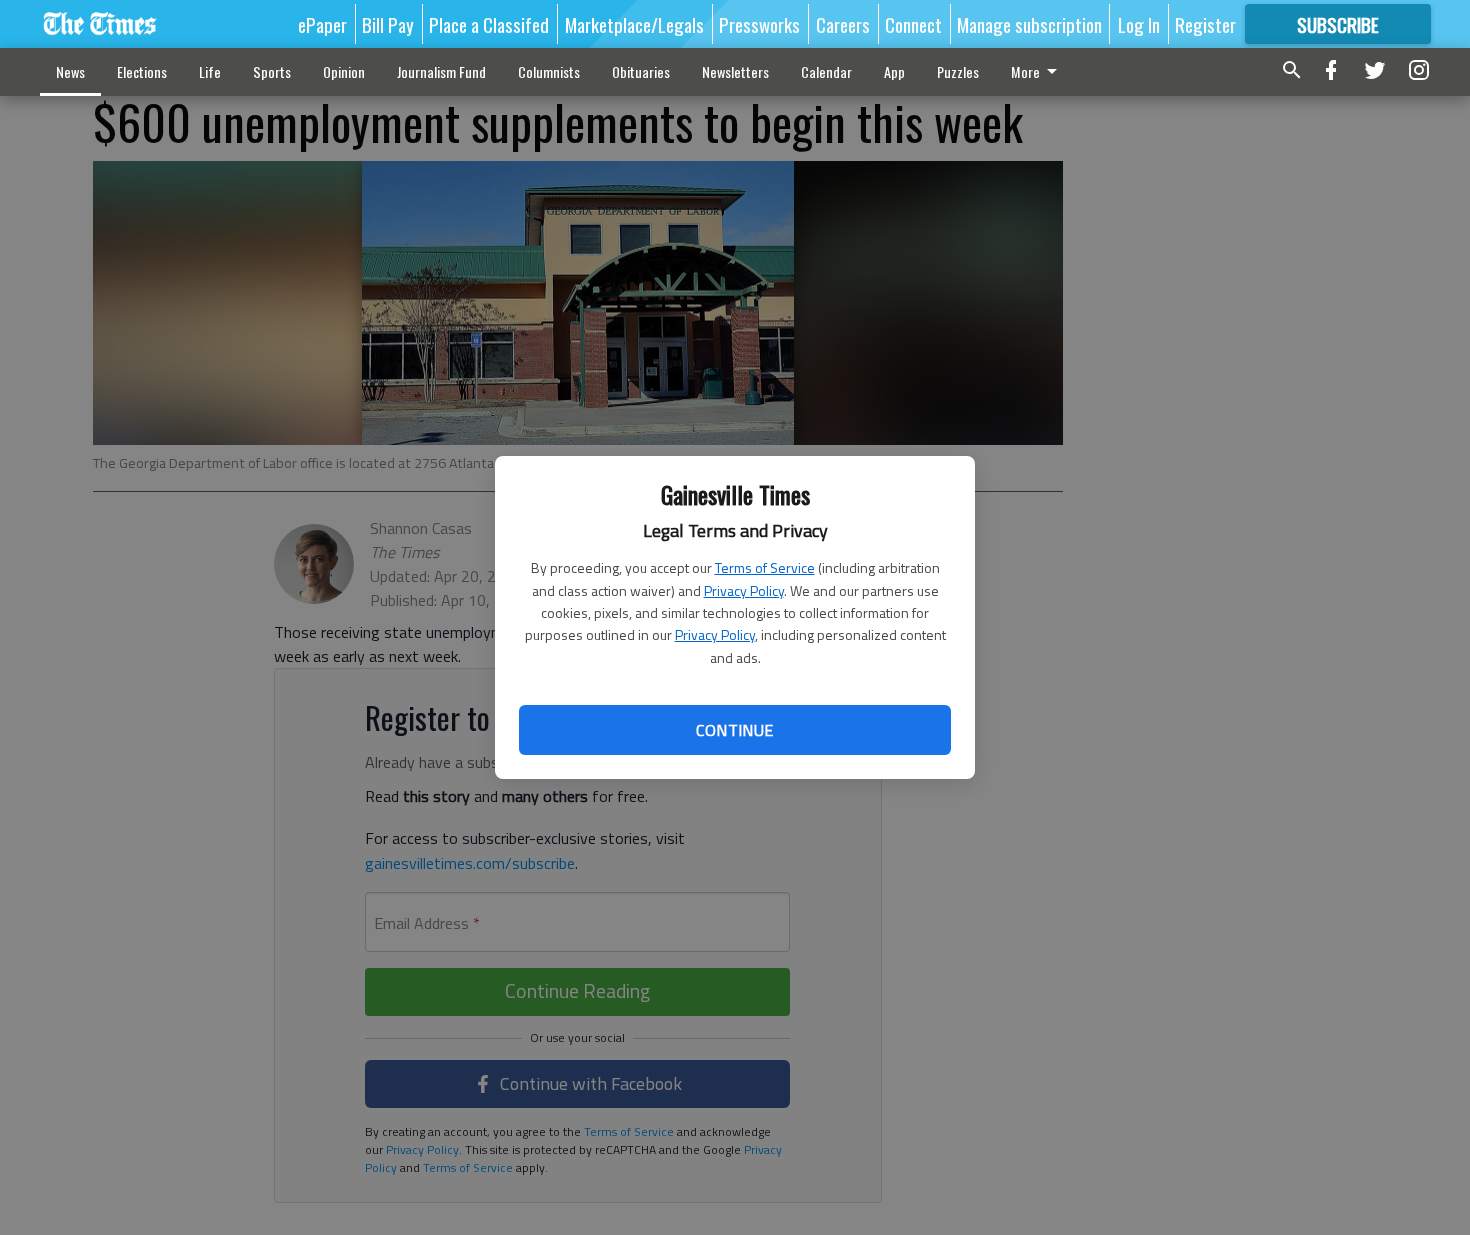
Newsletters (735, 71)
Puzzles (958, 71)
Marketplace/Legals (634, 24)
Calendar (826, 71)
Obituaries (641, 71)
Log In (1139, 24)
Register (1205, 24)
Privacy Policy (744, 590)
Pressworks (759, 24)
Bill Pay (388, 24)
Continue (734, 730)
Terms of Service (765, 567)
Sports (272, 71)
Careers (843, 24)
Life (210, 71)
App (894, 71)
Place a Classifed (489, 24)
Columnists (549, 71)
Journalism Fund (441, 71)
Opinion (344, 71)
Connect (913, 24)
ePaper (322, 24)
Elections (142, 71)
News (70, 71)
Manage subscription (1029, 24)
